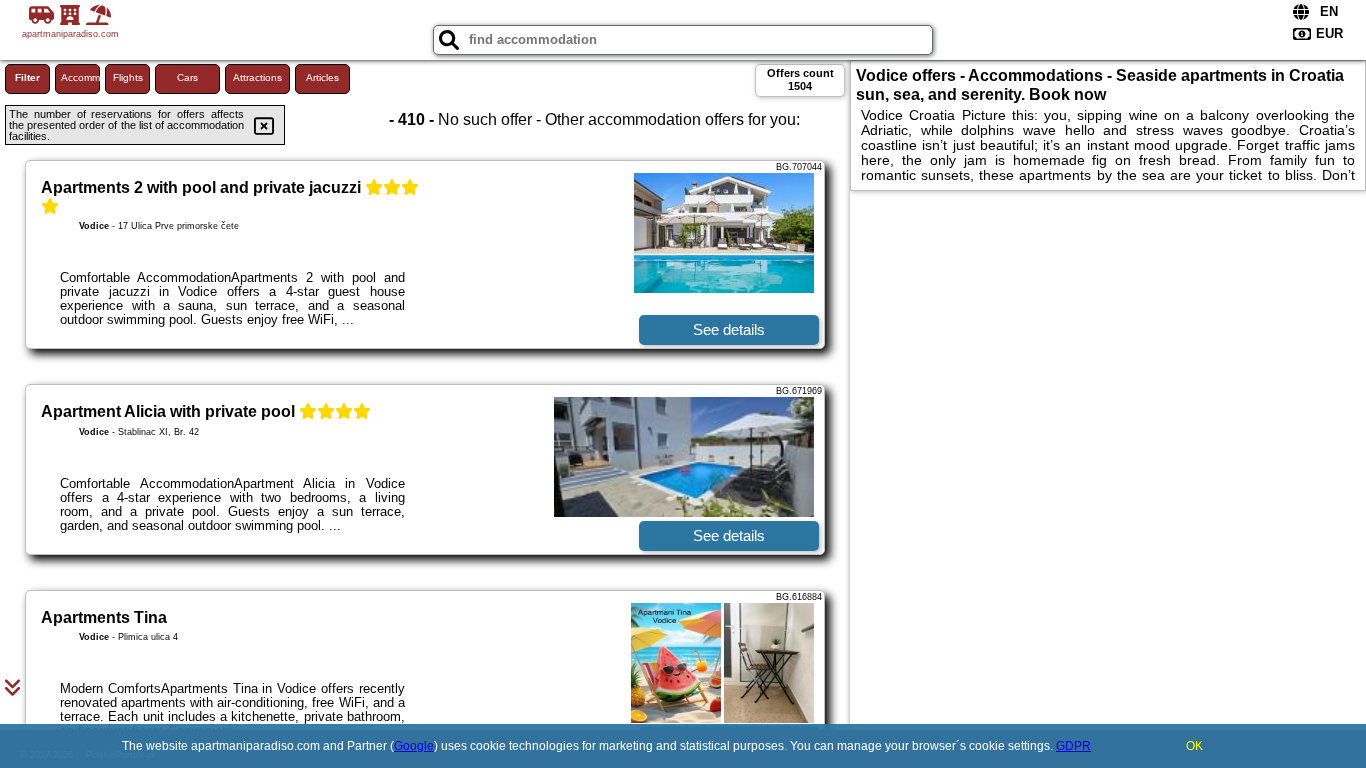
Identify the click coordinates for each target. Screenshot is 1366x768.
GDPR (1073, 746)
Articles (322, 77)
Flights (128, 77)
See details (729, 329)
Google (414, 746)
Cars (187, 77)
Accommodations (80, 77)
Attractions (257, 77)
